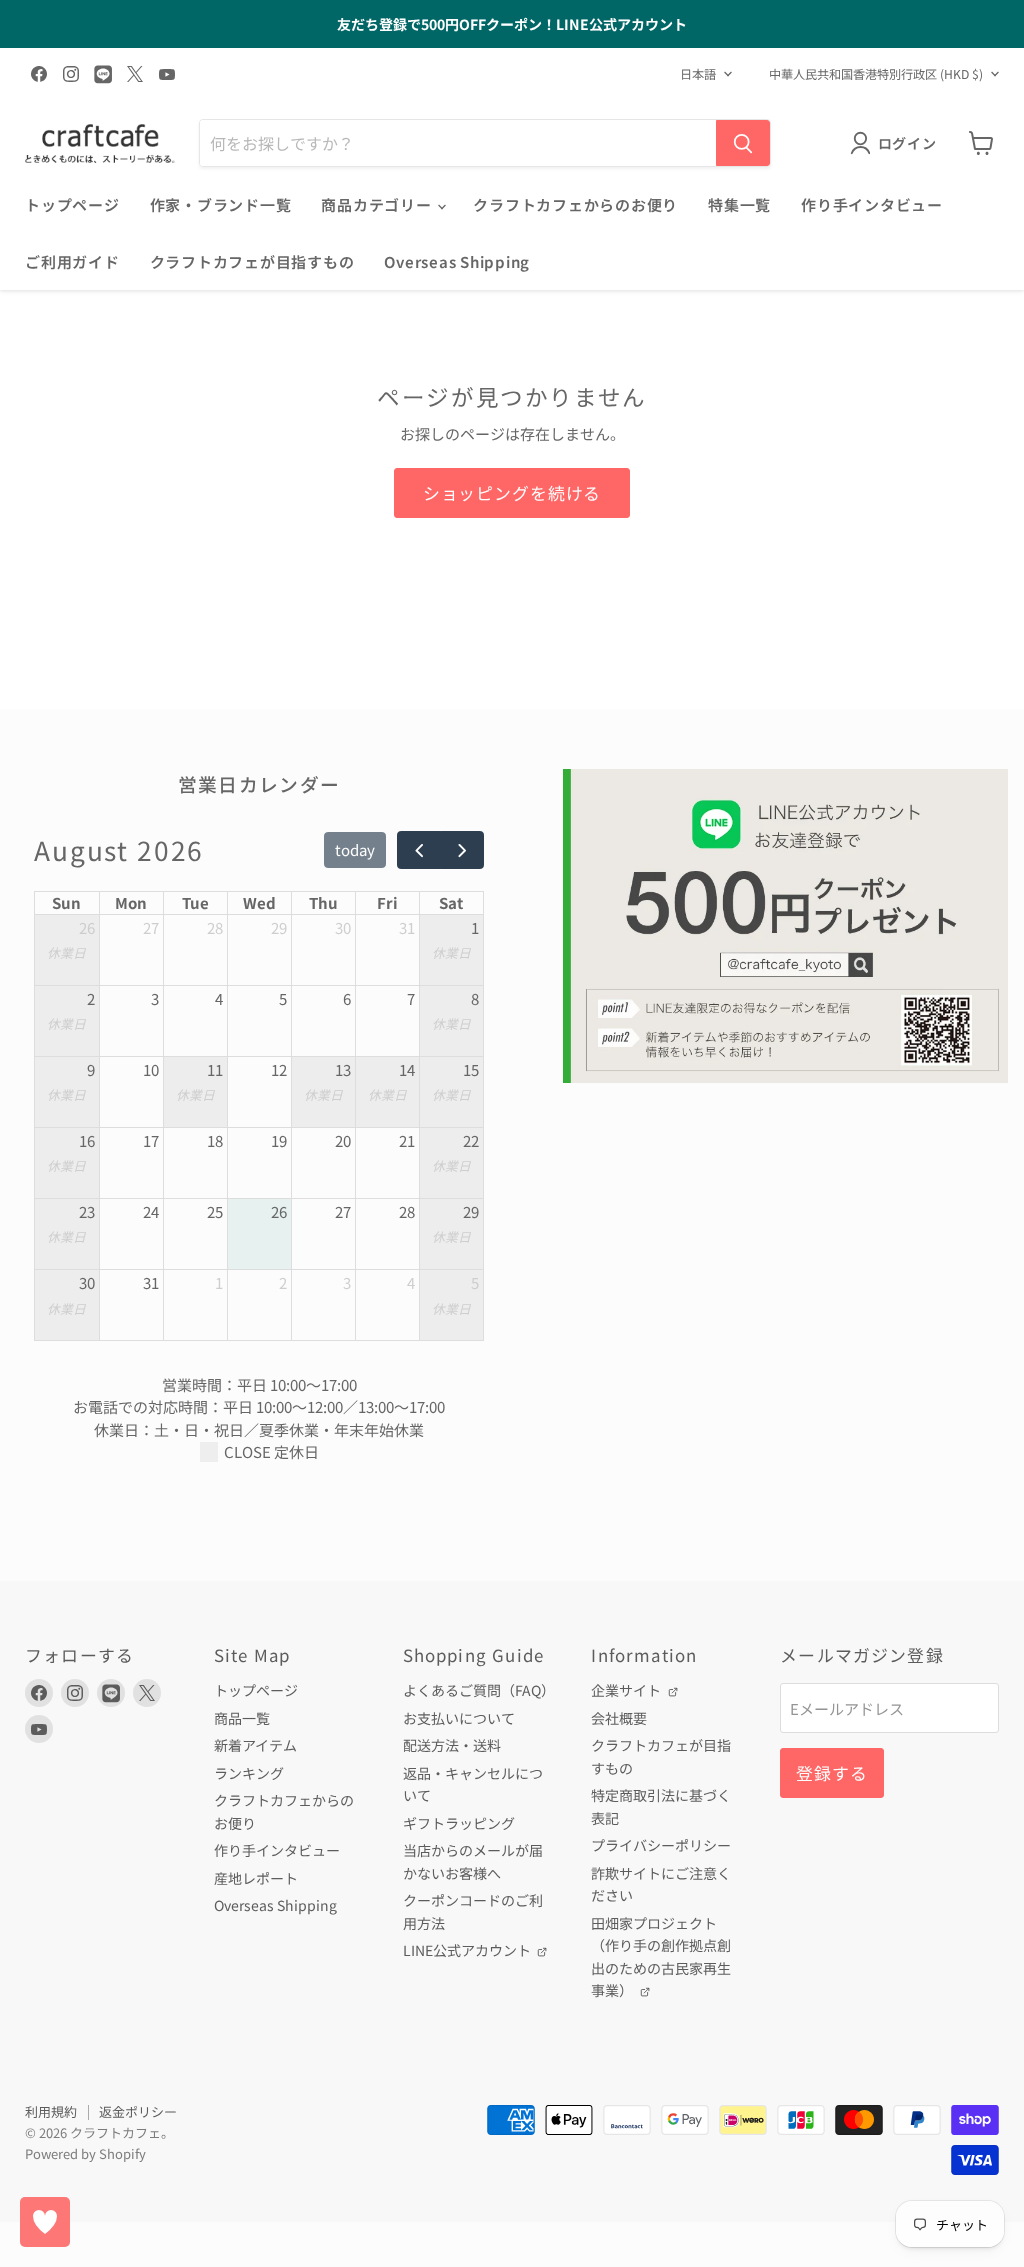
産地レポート (256, 1878)
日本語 (698, 74)
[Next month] (462, 850)
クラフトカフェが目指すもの (252, 261)
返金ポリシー (138, 2111)
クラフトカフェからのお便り (575, 204)
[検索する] (743, 143)
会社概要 (619, 1718)
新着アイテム (255, 1745)
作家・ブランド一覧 (221, 204)
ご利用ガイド (72, 261)
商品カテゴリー (378, 204)
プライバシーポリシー (661, 1845)
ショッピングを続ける (512, 492)
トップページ (72, 204)
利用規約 (51, 2111)
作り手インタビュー (872, 204)
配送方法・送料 (452, 1745)
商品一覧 (242, 1718)
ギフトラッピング (459, 1823)
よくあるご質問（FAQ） (479, 1690)
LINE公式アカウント (468, 1950)
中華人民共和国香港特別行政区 (876, 74)
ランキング (249, 1773)
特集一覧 (739, 204)
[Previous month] (419, 850)
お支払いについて (459, 1718)
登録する (831, 1772)
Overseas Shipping (457, 261)
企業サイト (627, 1690)
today (355, 849)
